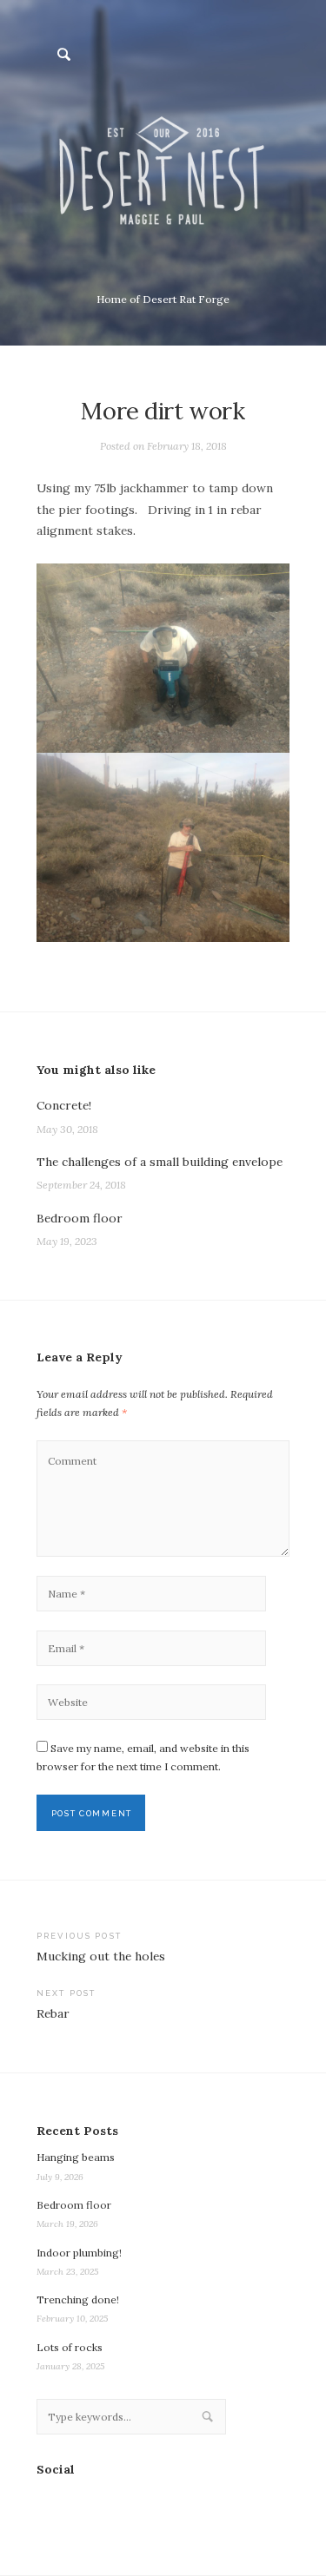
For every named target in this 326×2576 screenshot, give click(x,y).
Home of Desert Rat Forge (163, 299)
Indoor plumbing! (79, 2253)
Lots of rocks (70, 2347)
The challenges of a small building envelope (160, 1162)
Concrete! (64, 1105)
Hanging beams (76, 2157)
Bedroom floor (80, 1218)
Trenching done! (78, 2299)
